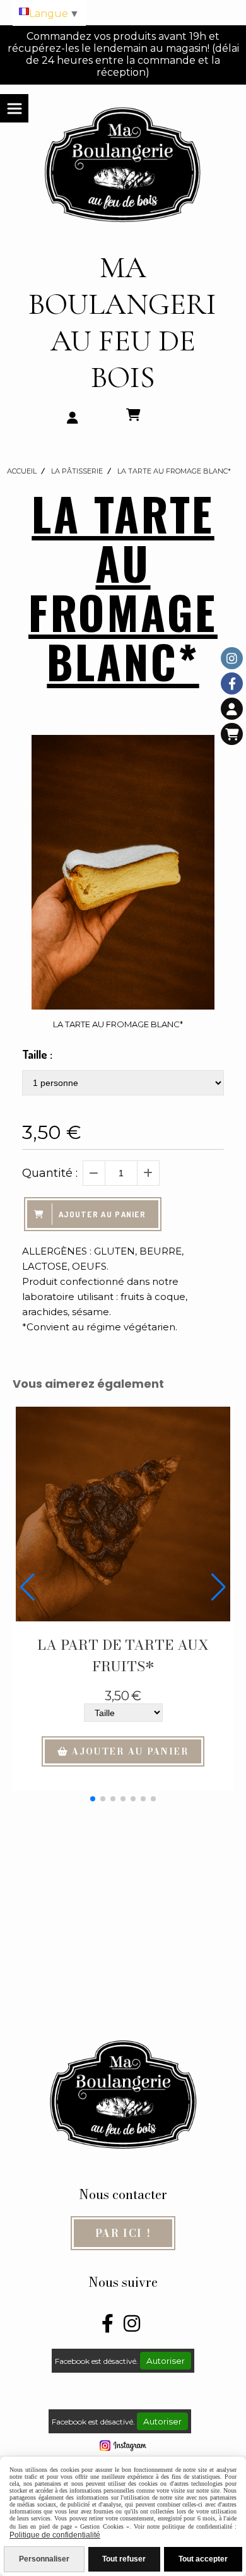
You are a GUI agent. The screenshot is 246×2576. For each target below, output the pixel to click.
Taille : (37, 1054)
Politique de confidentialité (55, 2535)
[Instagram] (232, 658)
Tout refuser (124, 2559)
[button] (93, 1799)
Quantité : (50, 1173)
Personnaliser (44, 2559)
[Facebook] (232, 683)
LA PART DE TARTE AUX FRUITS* (123, 1655)
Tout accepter (203, 2559)
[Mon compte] (232, 709)
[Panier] (232, 734)
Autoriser (166, 2361)
